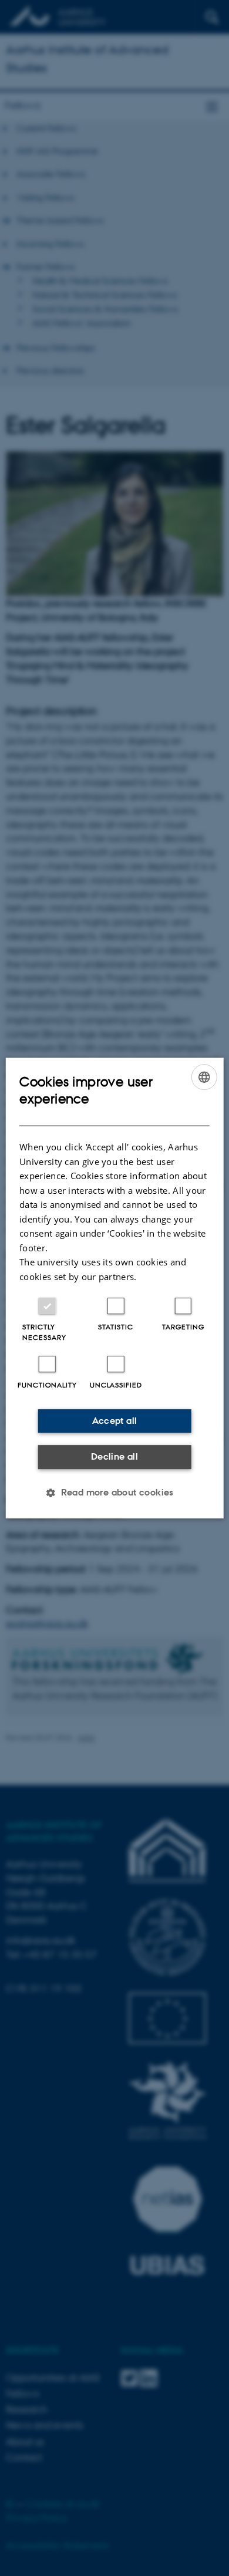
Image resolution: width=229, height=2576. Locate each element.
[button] (114, 1493)
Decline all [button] (114, 1456)
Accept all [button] (115, 1421)
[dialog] (115, 1288)
